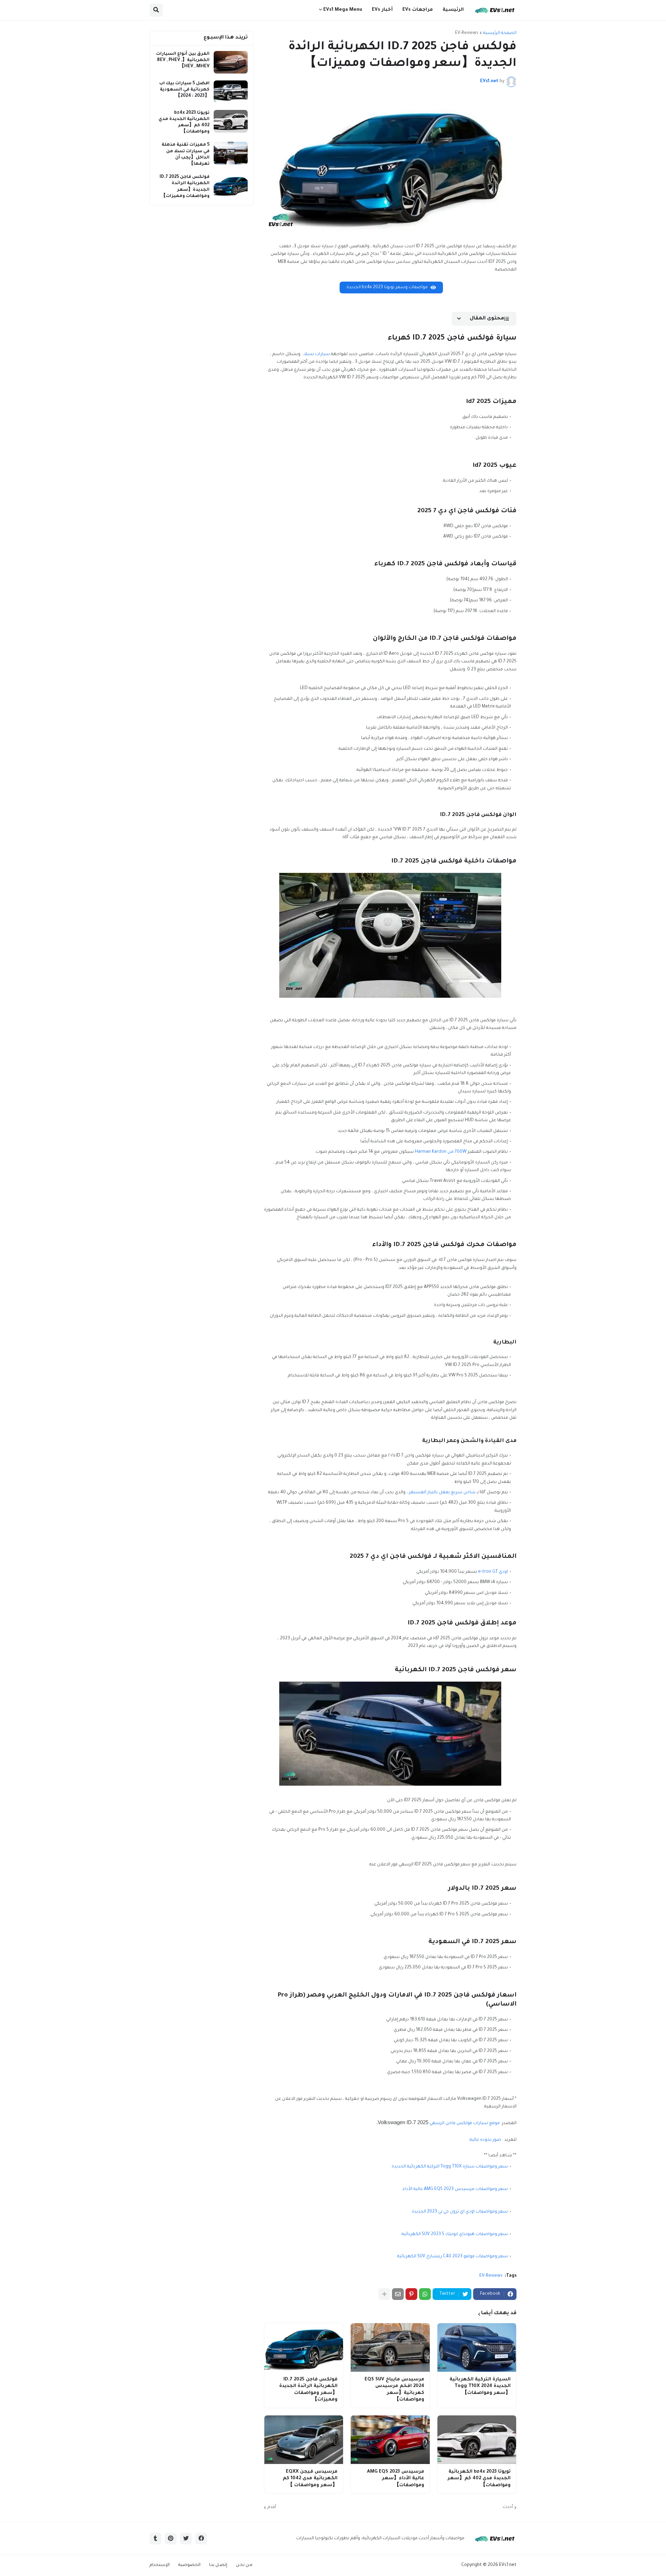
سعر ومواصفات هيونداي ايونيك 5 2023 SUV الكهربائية (455, 2234)
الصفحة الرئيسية (500, 33)
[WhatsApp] (425, 2294)
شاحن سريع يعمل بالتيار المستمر (442, 1493)
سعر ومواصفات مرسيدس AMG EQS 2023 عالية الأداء (455, 2189)
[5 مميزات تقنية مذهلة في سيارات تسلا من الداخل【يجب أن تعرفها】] (231, 153)
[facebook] (201, 2539)
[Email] (398, 2294)
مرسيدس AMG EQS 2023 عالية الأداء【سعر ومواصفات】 (395, 2479)
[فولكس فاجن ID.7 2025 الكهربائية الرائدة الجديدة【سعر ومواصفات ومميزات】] (304, 2347)
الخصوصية (189, 2565)
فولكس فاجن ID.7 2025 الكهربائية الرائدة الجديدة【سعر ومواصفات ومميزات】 (308, 2390)
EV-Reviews (467, 33)
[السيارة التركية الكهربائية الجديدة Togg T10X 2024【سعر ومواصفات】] (477, 2347)
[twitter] (186, 2539)
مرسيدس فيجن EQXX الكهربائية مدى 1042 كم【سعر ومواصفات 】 (310, 2479)
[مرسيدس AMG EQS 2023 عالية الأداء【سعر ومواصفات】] (390, 2440)
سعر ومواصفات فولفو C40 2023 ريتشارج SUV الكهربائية (452, 2257)
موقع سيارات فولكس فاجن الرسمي (465, 2123)
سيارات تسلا (317, 354)
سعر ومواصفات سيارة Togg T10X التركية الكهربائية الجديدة (450, 2167)
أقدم (272, 2507)
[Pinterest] (411, 2294)
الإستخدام (160, 2565)
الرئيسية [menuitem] (453, 10)
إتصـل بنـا (218, 2565)
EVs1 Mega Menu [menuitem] (343, 10)
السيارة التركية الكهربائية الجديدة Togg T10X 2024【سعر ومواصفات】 (480, 2386)
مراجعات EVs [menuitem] (418, 10)
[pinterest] (171, 2539)
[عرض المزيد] (384, 2294)
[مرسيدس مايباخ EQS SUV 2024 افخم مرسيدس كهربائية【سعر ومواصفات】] (390, 2347)
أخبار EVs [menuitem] (382, 10)
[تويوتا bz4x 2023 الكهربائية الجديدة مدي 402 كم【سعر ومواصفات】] (477, 2440)
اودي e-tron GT (493, 1572)
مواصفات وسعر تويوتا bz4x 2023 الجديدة (387, 287)
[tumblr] (155, 2539)
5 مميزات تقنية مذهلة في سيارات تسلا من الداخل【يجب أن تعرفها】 (186, 154)
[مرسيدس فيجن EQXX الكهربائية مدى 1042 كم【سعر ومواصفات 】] (304, 2440)
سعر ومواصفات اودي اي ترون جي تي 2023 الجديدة (460, 2212)
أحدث (508, 2507)
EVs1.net (508, 2565)
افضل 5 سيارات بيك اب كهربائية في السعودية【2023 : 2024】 (184, 90)
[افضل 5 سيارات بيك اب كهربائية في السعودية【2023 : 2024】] (231, 92)
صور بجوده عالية (485, 2140)
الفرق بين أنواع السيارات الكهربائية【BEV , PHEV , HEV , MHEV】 (183, 60)
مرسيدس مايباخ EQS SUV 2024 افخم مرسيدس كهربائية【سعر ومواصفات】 (394, 2390)
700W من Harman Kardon (441, 1152)
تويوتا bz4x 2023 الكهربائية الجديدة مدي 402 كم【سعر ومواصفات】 (479, 2479)
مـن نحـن (244, 2565)
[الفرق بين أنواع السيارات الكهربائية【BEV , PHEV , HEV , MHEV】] (231, 62)
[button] (156, 10)
